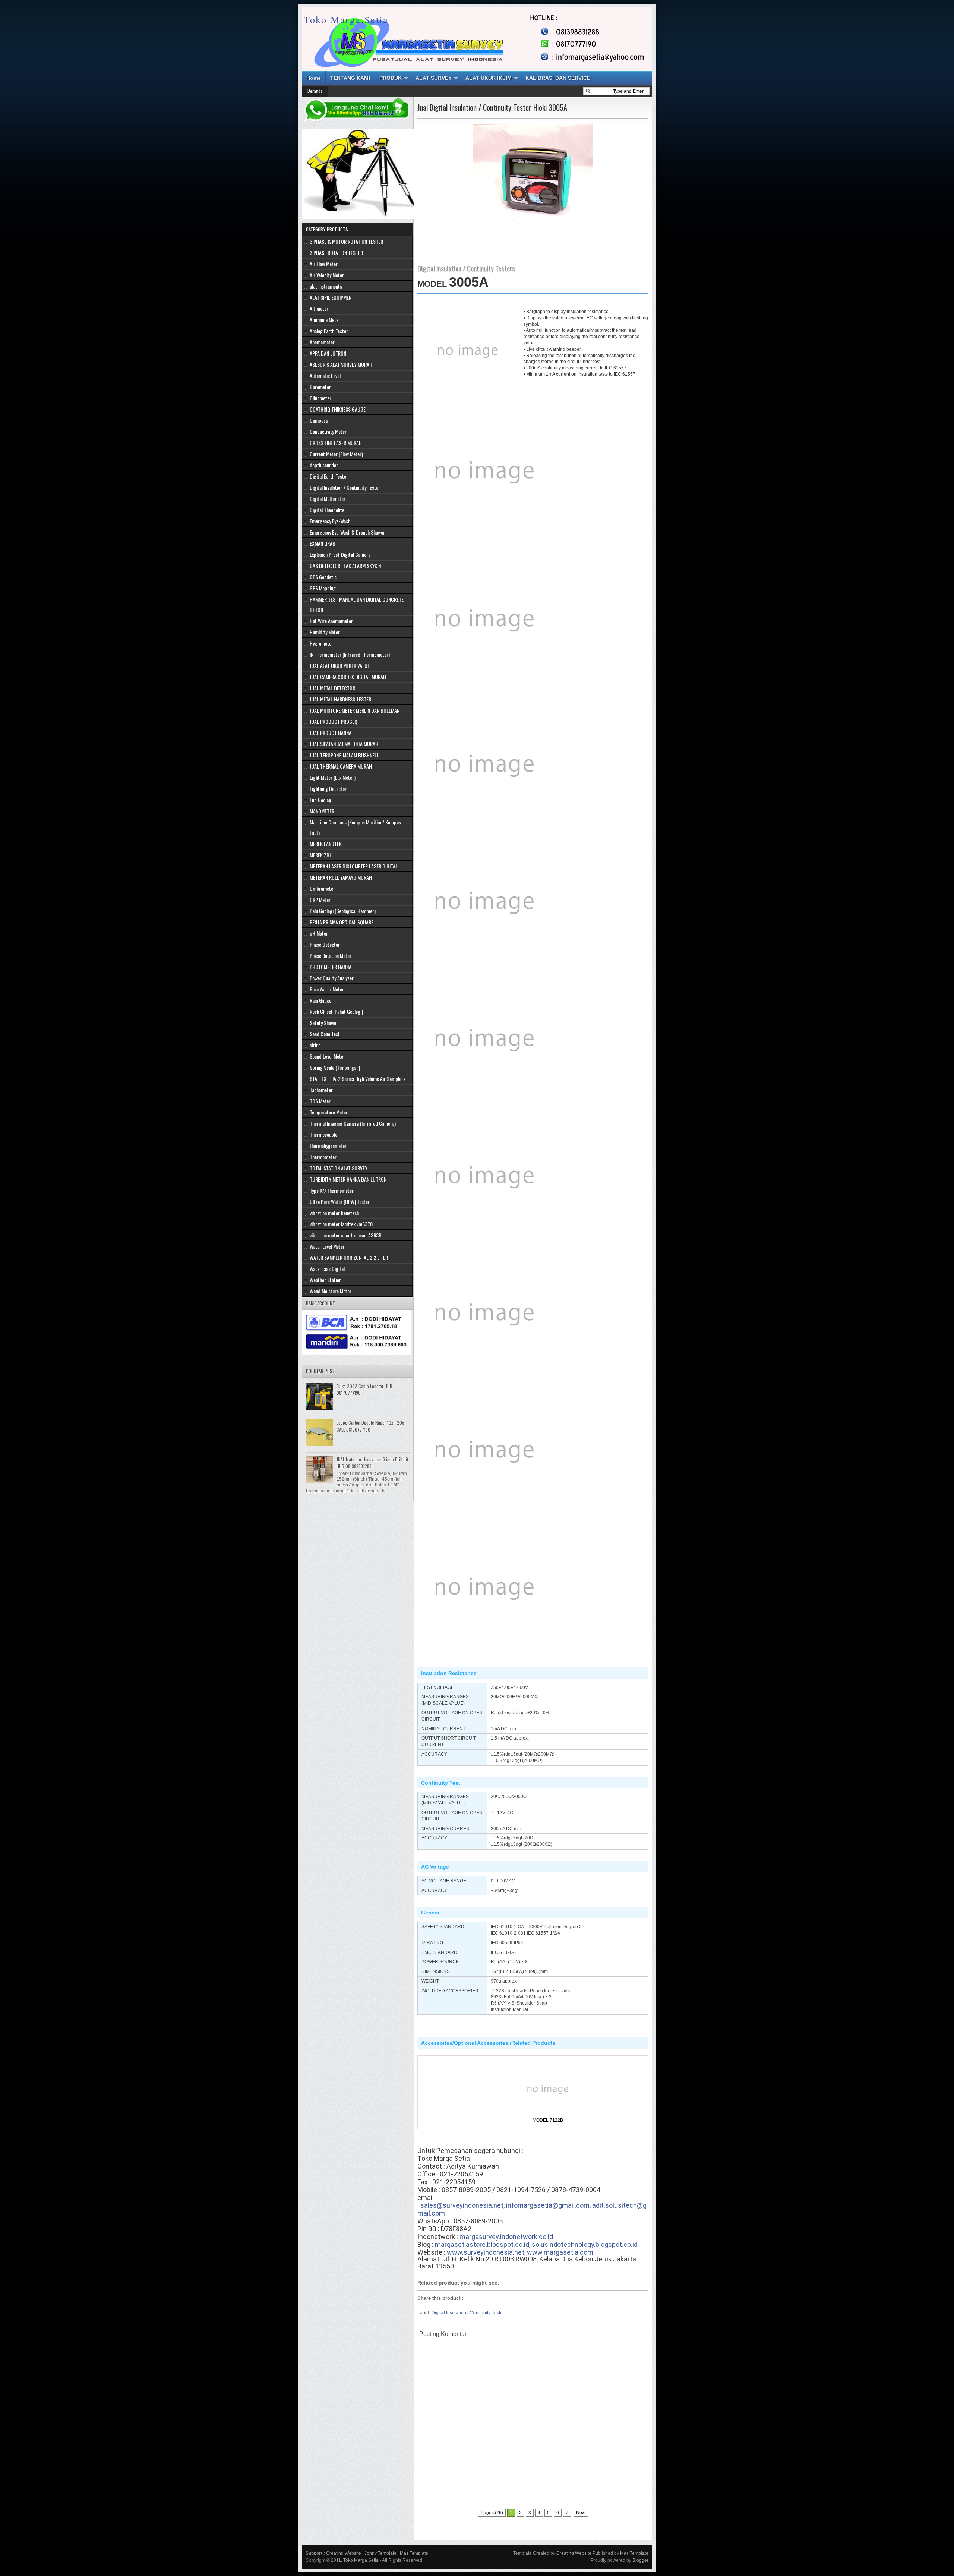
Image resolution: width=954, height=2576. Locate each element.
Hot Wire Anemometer (331, 621)
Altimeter (319, 308)
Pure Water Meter (327, 989)
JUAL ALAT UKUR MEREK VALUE (340, 666)
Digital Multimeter (328, 499)
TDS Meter (320, 1101)
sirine (315, 1045)
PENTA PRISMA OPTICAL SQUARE (342, 922)
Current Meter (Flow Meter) (336, 454)
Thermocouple (323, 1134)
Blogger (640, 2560)
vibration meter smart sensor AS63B (346, 1235)
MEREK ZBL (321, 855)
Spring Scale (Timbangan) (335, 1067)
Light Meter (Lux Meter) (333, 777)
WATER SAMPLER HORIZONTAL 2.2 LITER (349, 1257)
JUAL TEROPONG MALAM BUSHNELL (344, 755)
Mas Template (414, 2553)
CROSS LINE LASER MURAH (336, 443)
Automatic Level (325, 376)
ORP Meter (320, 900)
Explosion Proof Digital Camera (340, 554)
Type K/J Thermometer (332, 1190)
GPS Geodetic (323, 577)
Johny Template (380, 2553)
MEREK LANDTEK (326, 844)
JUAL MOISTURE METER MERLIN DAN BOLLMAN (355, 710)
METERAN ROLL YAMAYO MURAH (341, 877)
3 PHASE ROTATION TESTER (336, 253)
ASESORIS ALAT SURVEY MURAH (341, 364)
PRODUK (391, 78)
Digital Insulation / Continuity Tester (468, 2313)
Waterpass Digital (327, 1269)
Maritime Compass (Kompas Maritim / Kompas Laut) (355, 827)
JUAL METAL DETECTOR (332, 688)
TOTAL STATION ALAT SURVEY (339, 1168)
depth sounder (324, 465)
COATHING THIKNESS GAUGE (338, 409)
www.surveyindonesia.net (486, 2252)
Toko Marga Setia (346, 19)
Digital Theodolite (327, 510)
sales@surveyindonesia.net (462, 2205)
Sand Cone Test (325, 1034)
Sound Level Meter (327, 1056)
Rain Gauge (320, 1000)
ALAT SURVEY (434, 78)
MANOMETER (322, 811)
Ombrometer (322, 888)
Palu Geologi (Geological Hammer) (343, 911)
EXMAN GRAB (323, 543)
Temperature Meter (329, 1112)
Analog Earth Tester (329, 331)
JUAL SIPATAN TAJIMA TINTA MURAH (344, 744)
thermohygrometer (328, 1146)
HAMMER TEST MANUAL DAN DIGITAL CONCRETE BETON (357, 604)
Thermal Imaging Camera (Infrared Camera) (353, 1123)
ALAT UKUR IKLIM (489, 78)
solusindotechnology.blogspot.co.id (585, 2244)
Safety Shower (324, 1023)
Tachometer (321, 1090)
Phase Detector (325, 944)
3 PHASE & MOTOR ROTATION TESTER (346, 241)
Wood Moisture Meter (331, 1291)
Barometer (320, 387)
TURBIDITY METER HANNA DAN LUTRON (348, 1179)
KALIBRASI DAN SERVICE (558, 78)
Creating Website (344, 2553)
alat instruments (326, 286)
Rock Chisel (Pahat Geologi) (336, 1011)
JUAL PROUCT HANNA (331, 733)
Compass (319, 420)
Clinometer (320, 398)
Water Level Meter (327, 1246)
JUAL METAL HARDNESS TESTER (340, 699)
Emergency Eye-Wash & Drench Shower (347, 532)
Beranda (315, 91)
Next (581, 2513)
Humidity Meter (325, 632)
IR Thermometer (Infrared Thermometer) (350, 654)
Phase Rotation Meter (331, 956)
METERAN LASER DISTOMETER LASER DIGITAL (354, 866)
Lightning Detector (328, 789)
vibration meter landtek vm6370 (341, 1224)
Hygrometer (321, 643)
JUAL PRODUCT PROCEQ (334, 721)
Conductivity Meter (328, 431)
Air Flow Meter (324, 264)
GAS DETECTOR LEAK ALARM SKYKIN (345, 566)
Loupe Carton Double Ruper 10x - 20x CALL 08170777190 (370, 1426)
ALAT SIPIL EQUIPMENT (332, 297)
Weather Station (326, 1280)
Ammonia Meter (325, 320)
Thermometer (323, 1157)
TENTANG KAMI (350, 78)
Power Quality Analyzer (332, 978)
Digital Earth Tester (329, 476)
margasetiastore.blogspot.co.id (482, 2244)
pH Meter (319, 933)
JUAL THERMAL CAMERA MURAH (341, 766)
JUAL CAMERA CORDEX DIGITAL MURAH (348, 677)
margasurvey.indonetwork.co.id (506, 2237)
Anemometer (322, 342)
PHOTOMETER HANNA (331, 967)
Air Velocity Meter (327, 275)
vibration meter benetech (334, 1213)
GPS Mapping (323, 588)
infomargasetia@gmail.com (548, 2205)
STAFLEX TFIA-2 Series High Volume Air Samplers (358, 1079)
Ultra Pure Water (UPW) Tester (340, 1202)
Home (314, 78)
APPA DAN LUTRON (328, 353)
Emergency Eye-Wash (330, 521)
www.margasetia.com (560, 2252)
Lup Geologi (321, 800)
